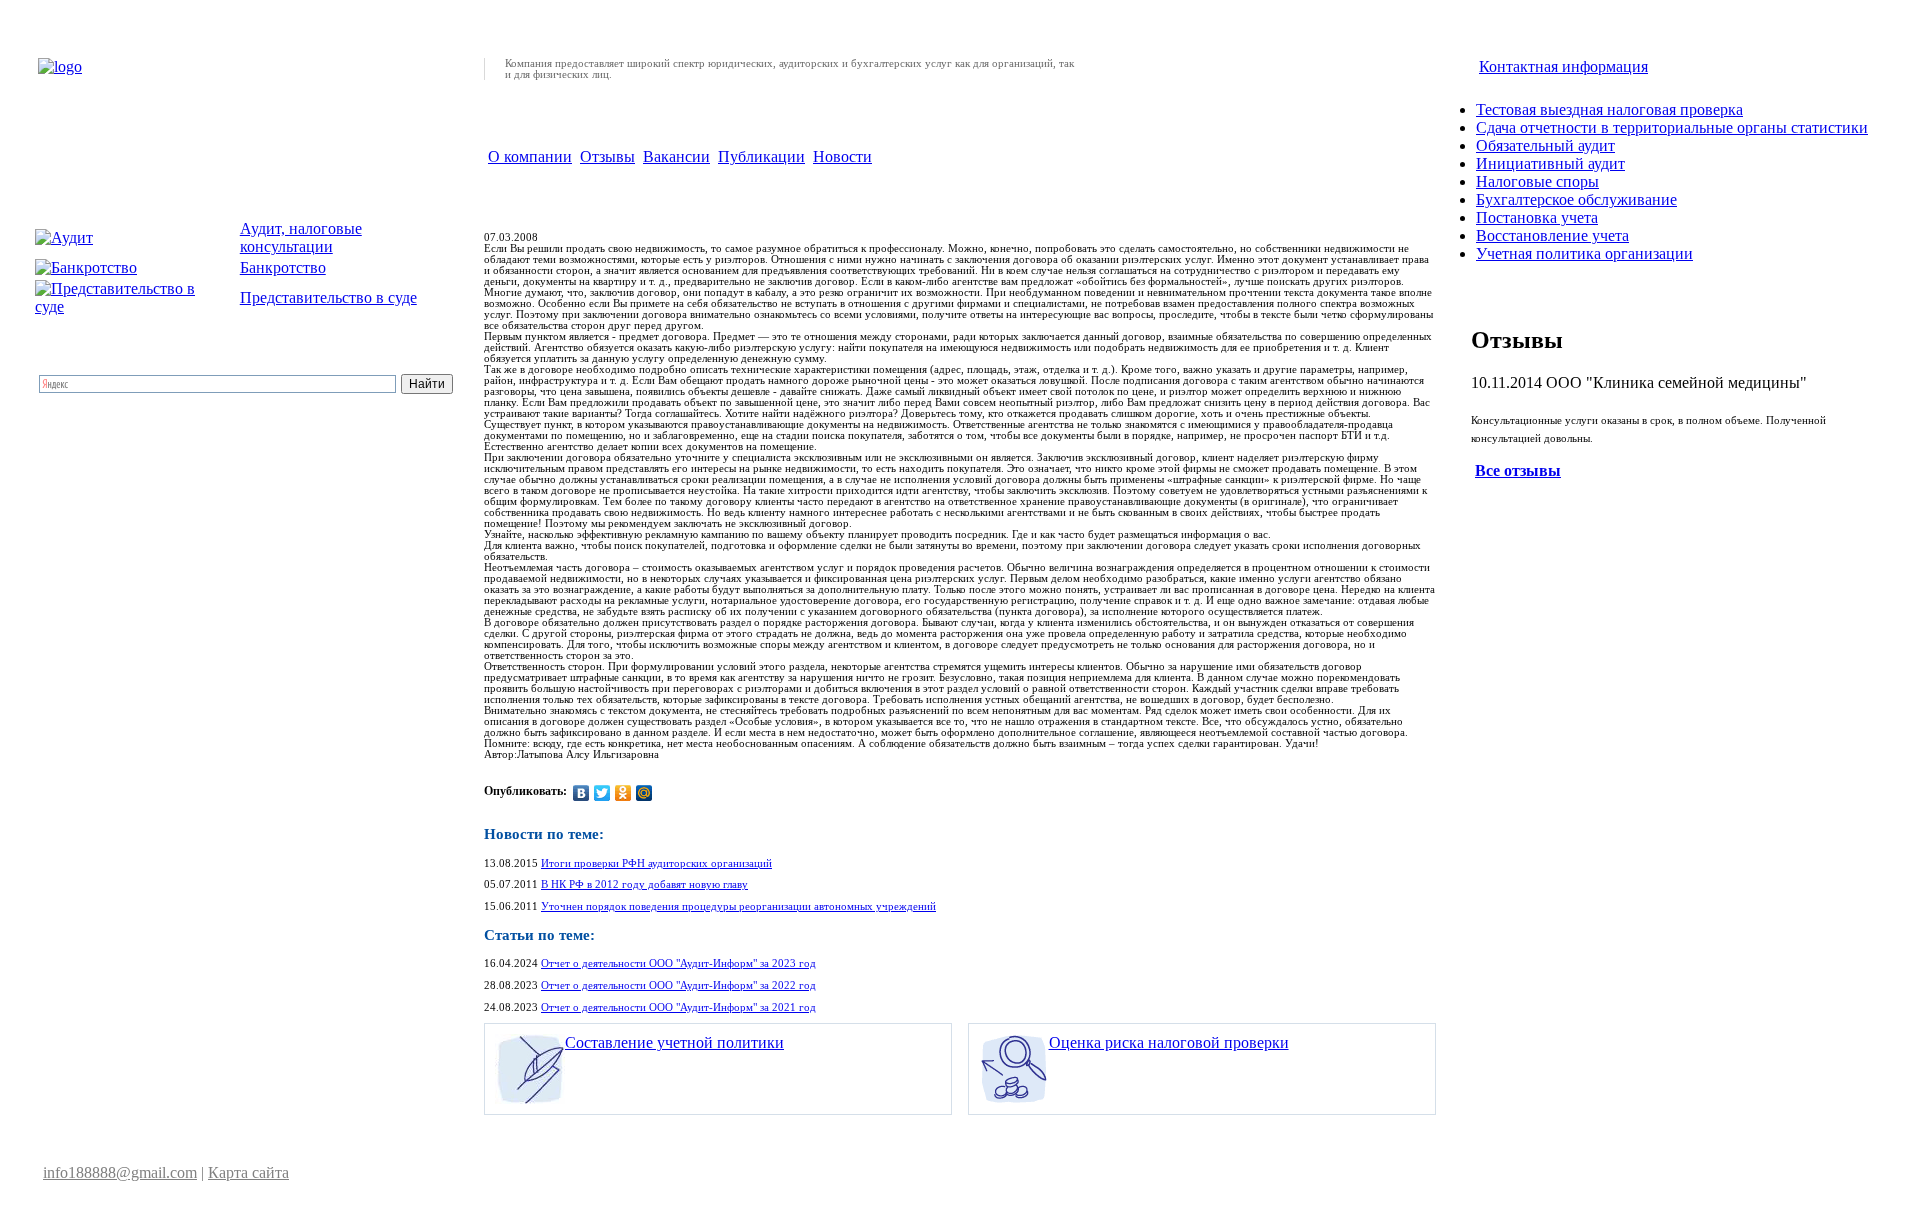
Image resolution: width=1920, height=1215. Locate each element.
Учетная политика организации (1584, 253)
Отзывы (607, 156)
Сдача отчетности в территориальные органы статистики (1672, 127)
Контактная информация (1563, 66)
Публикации (761, 156)
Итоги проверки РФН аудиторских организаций (656, 863)
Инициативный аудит (1550, 163)
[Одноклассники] (623, 793)
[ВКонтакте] (581, 793)
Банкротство (283, 267)
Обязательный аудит (1545, 145)
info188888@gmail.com (120, 1172)
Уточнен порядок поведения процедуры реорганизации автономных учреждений (738, 906)
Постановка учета (1537, 217)
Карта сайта (248, 1172)
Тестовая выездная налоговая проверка (1609, 109)
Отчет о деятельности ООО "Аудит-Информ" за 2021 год (678, 1007)
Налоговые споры (1537, 181)
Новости (842, 156)
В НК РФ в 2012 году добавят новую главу (644, 884)
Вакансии (676, 156)
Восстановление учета (1552, 235)
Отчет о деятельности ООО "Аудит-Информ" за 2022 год (678, 985)
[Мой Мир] (644, 793)
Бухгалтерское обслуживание (1576, 199)
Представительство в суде (328, 297)
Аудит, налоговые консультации (301, 237)
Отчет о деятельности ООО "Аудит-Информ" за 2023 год (678, 963)
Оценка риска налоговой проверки (1169, 1042)
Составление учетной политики (674, 1042)
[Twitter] (602, 793)
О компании (530, 156)
